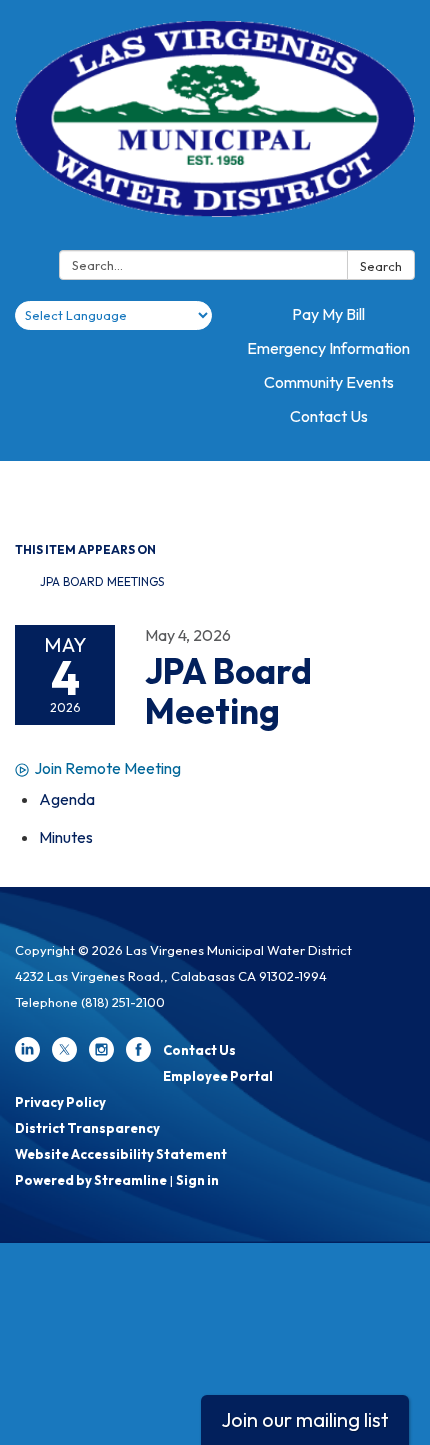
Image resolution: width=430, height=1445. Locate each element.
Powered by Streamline (91, 1180)
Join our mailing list (305, 1419)
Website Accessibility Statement (121, 1154)
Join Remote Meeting (107, 768)
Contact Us (329, 416)
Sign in (197, 1180)
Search (381, 266)
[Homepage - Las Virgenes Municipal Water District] (215, 129)
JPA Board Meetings (102, 581)
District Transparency (87, 1128)
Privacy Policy (60, 1102)
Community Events (329, 382)
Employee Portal (218, 1076)
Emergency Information (328, 348)
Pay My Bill (328, 314)
